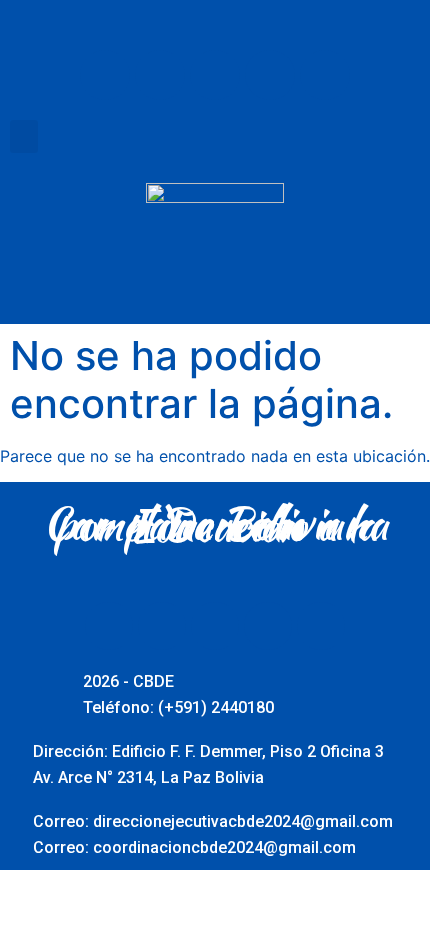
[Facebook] (105, 75)
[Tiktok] (325, 75)
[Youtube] (215, 75)
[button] (24, 136)
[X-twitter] (160, 75)
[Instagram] (270, 75)
